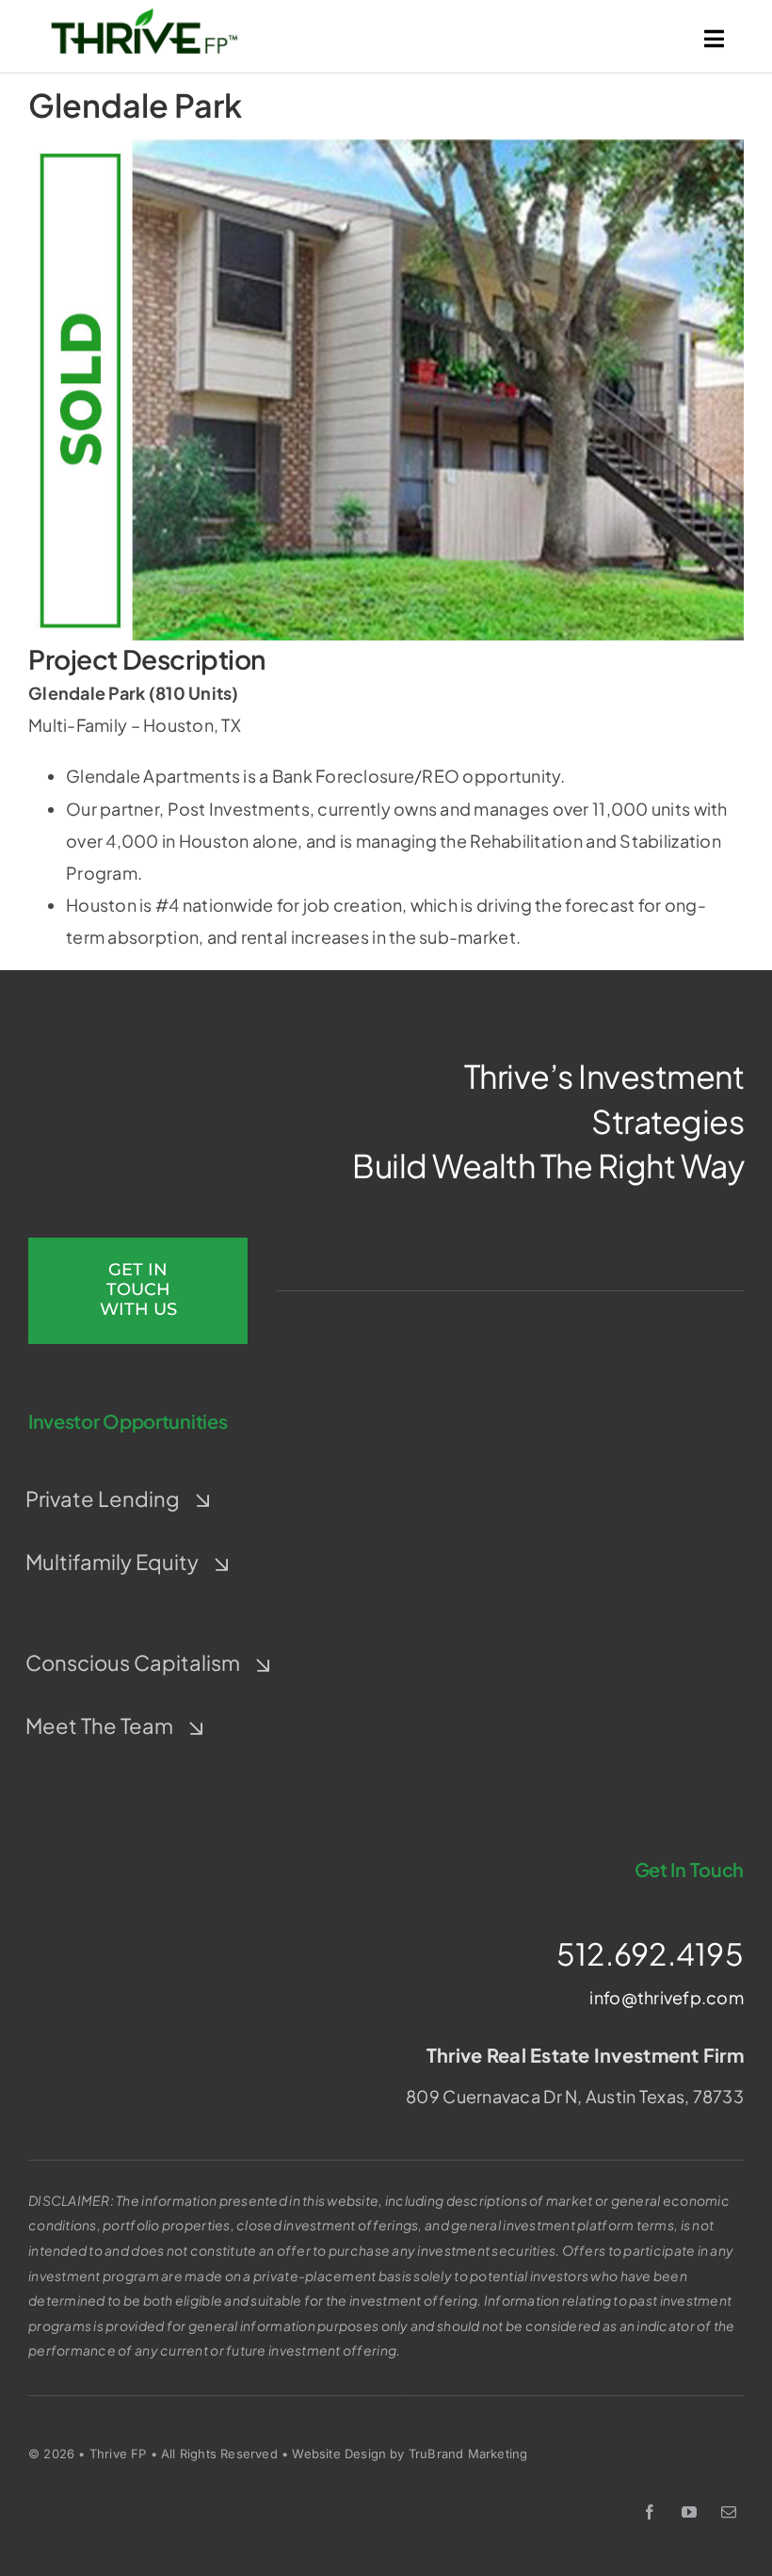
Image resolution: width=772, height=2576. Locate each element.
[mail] (729, 2512)
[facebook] (650, 2512)
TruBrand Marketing (468, 2454)
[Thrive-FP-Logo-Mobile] (144, 16)
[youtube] (689, 2512)
